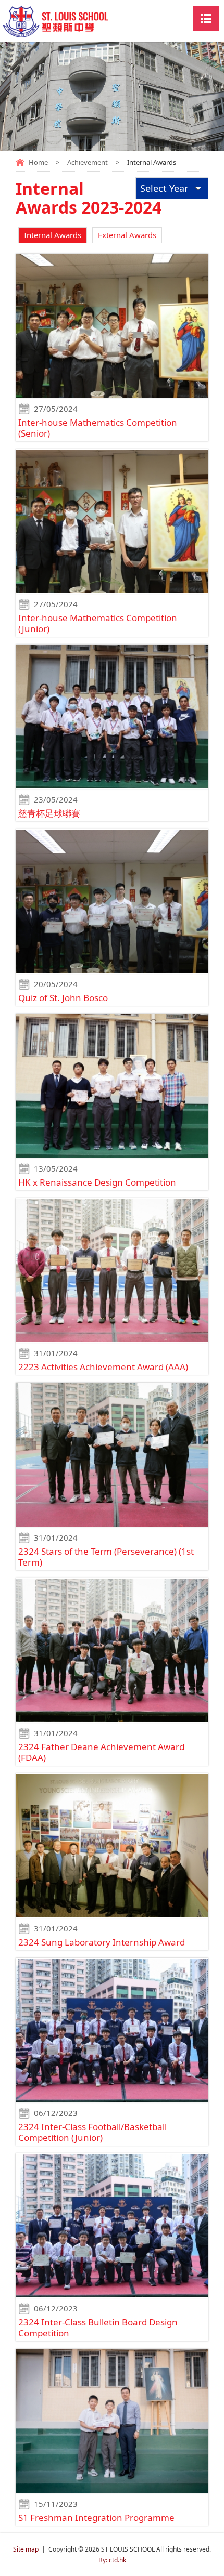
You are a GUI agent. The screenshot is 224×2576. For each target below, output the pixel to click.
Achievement (88, 162)
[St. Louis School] (73, 27)
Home (38, 162)
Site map (26, 2549)
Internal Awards (53, 235)
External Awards (127, 235)
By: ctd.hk (112, 2560)
